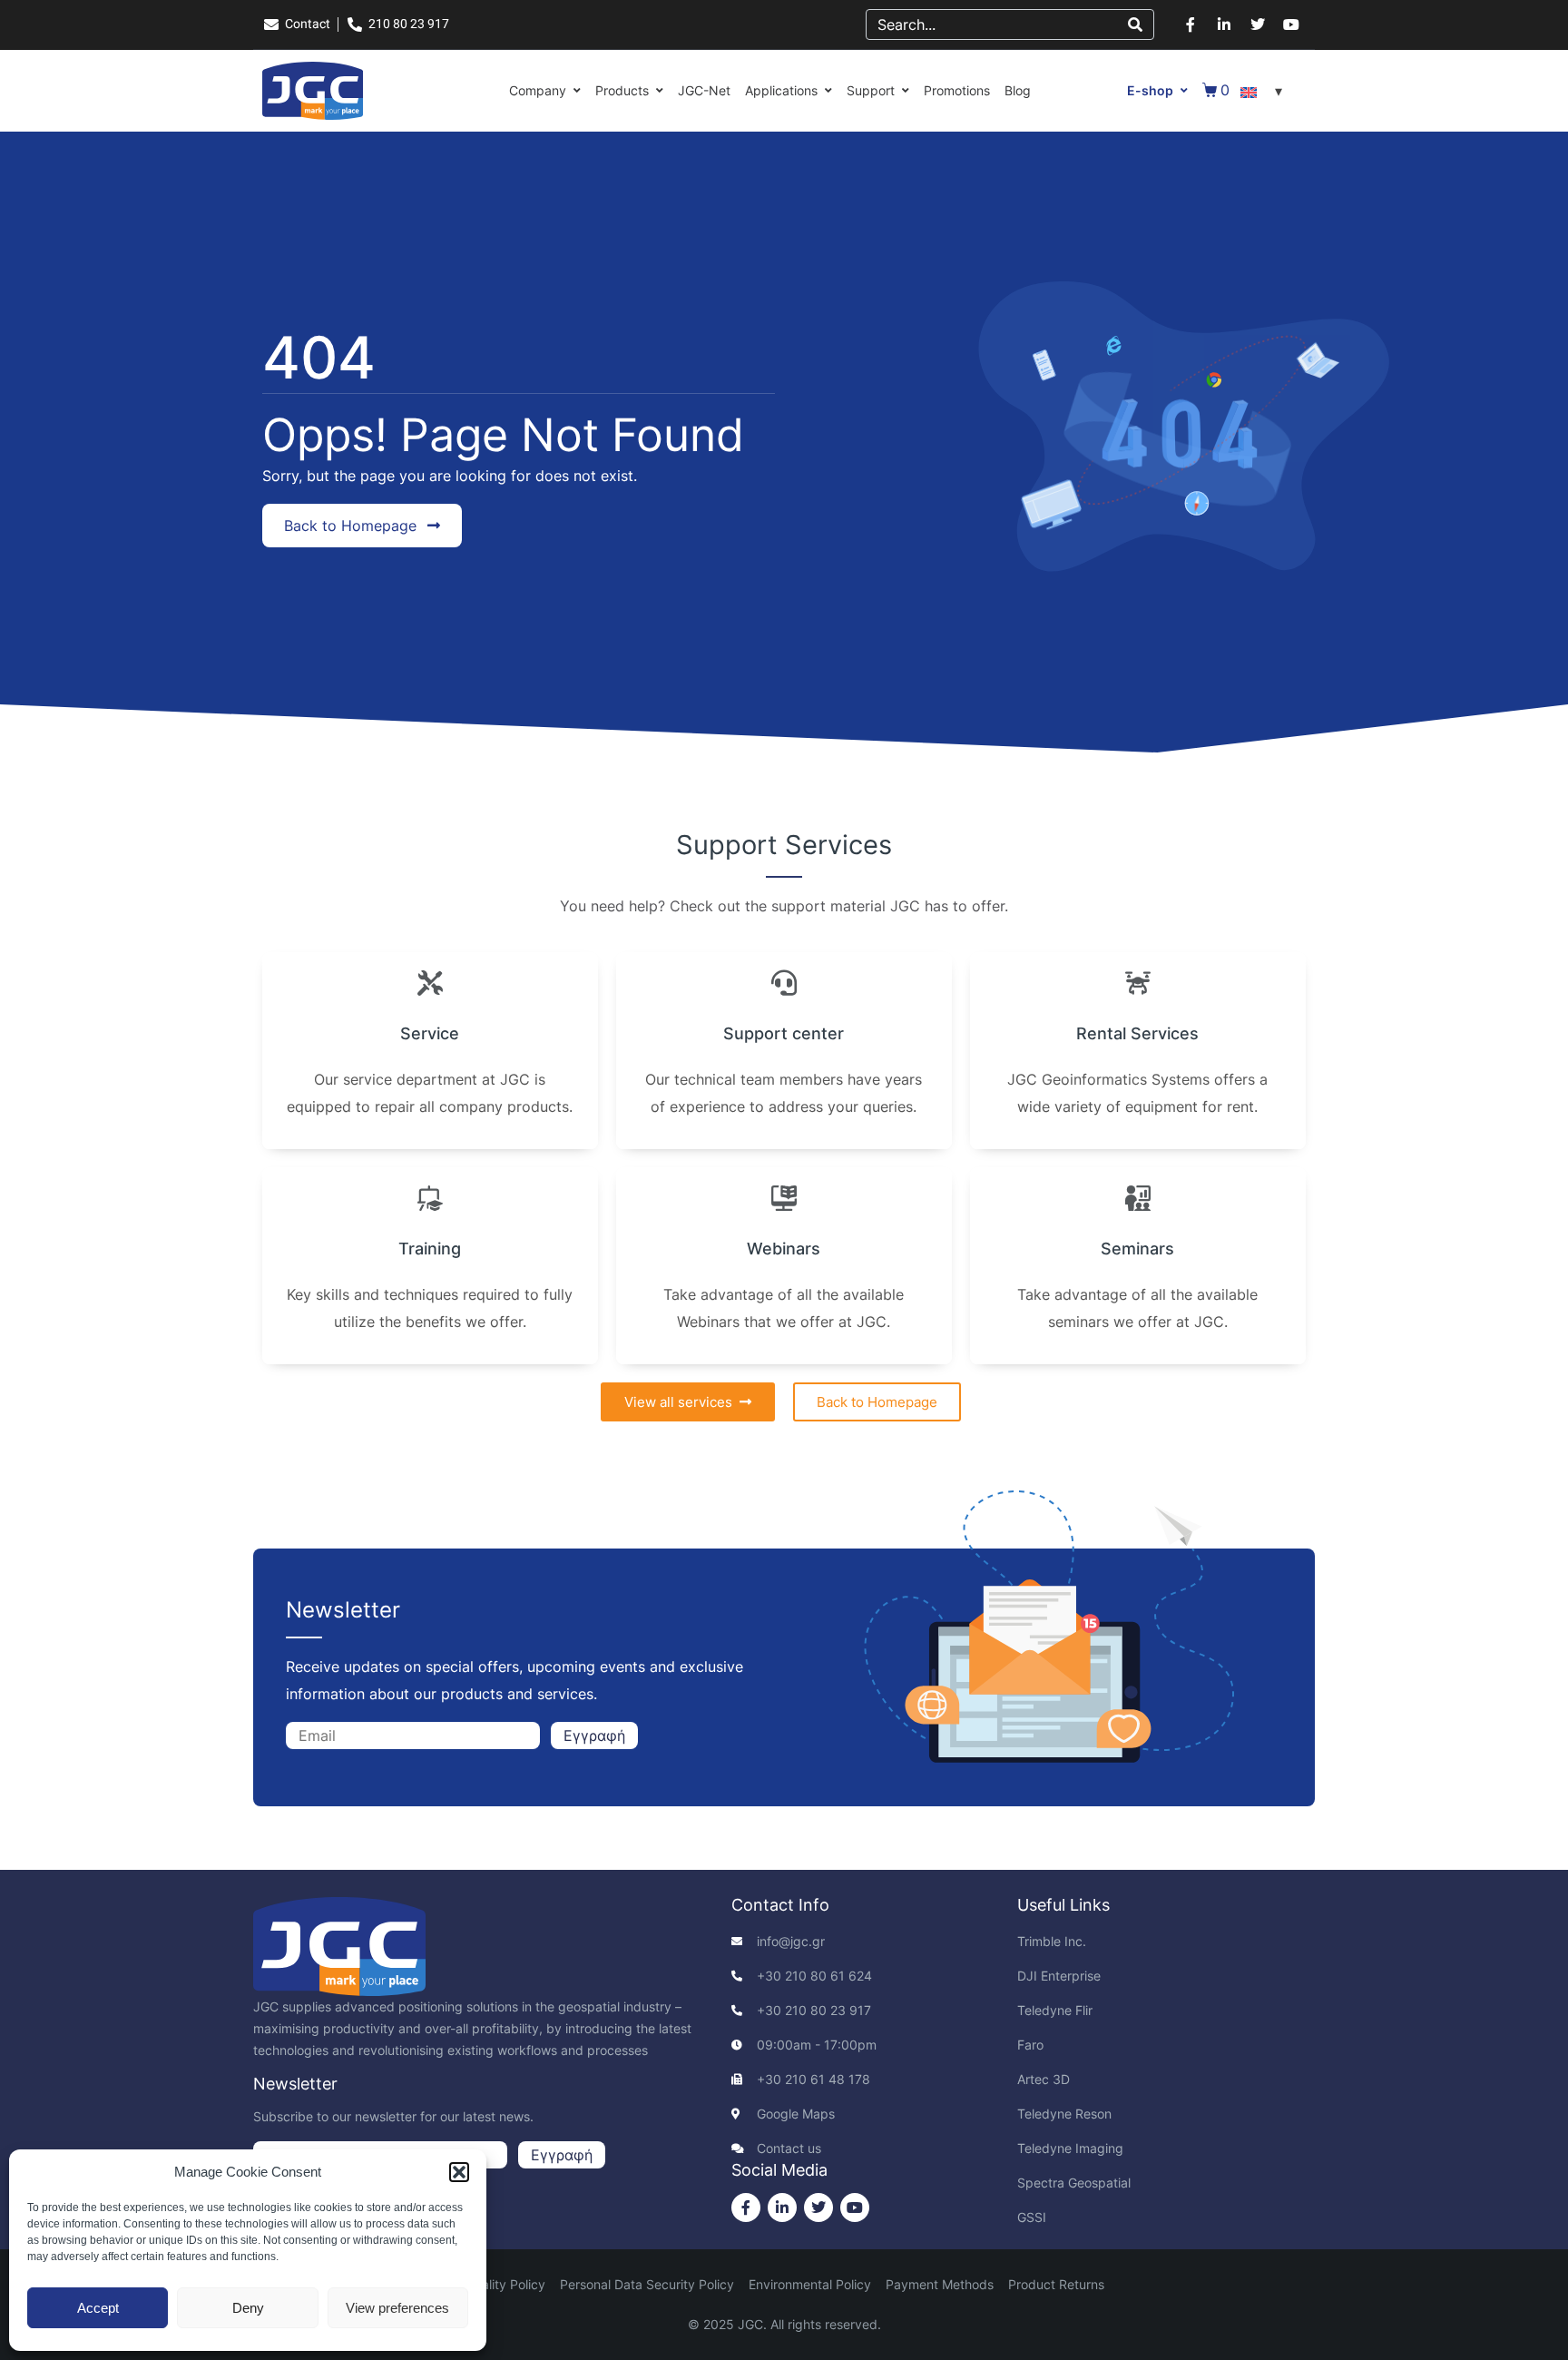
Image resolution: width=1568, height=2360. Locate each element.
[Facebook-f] (1191, 25)
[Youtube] (1291, 25)
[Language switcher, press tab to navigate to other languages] (1264, 91)
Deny (248, 2308)
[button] (459, 2172)
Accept (98, 2308)
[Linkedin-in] (1224, 25)
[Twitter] (1258, 25)
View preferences (397, 2308)
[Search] (1135, 25)
